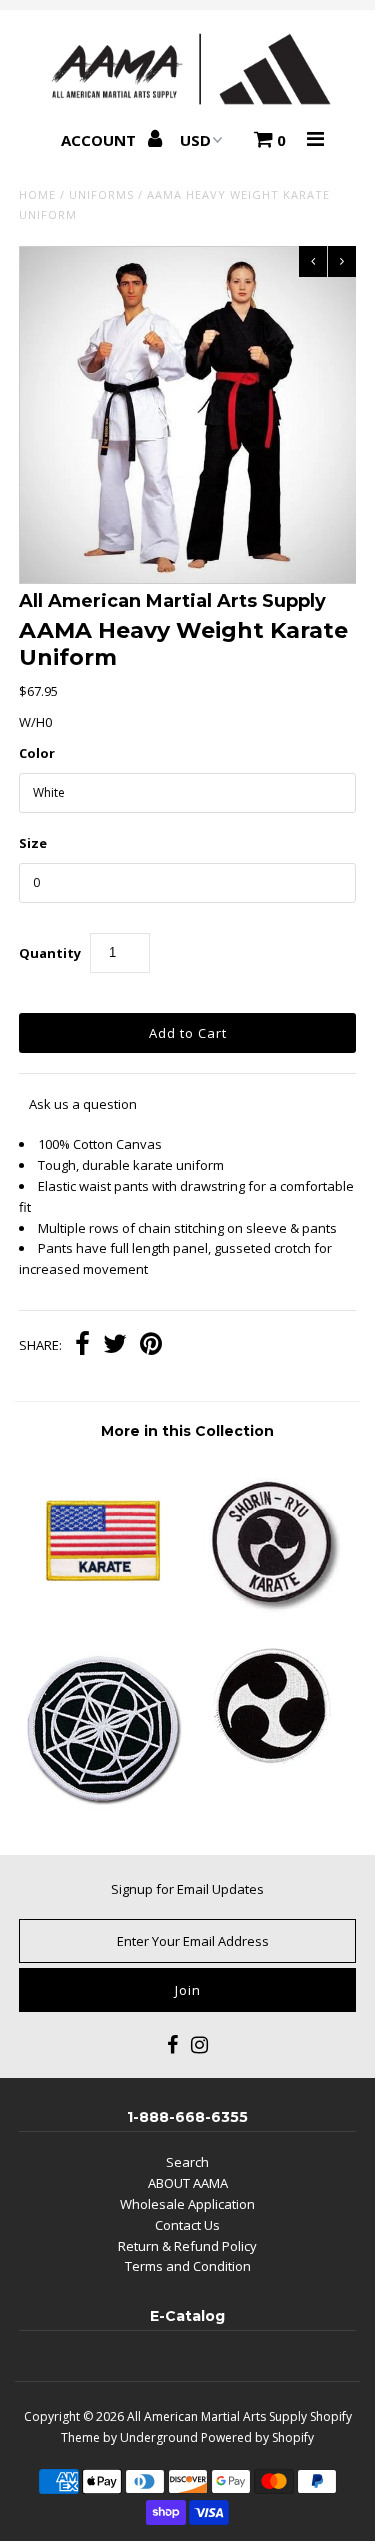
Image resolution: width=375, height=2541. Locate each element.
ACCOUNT (100, 140)
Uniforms (101, 194)
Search (187, 2162)
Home (37, 194)
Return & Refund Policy (187, 2246)
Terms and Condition (188, 2266)
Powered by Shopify (257, 2437)
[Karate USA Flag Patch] (103, 1617)
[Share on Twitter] (115, 1346)
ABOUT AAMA (188, 2183)
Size (33, 843)
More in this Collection (187, 1431)
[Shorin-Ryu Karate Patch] (272, 1617)
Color (37, 753)
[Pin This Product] (151, 1346)
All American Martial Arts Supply (217, 2416)
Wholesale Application (187, 2204)
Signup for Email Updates (187, 1889)
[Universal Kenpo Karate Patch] (103, 1805)
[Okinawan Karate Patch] (272, 1760)
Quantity (50, 953)
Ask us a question (83, 1104)
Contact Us (187, 2225)
